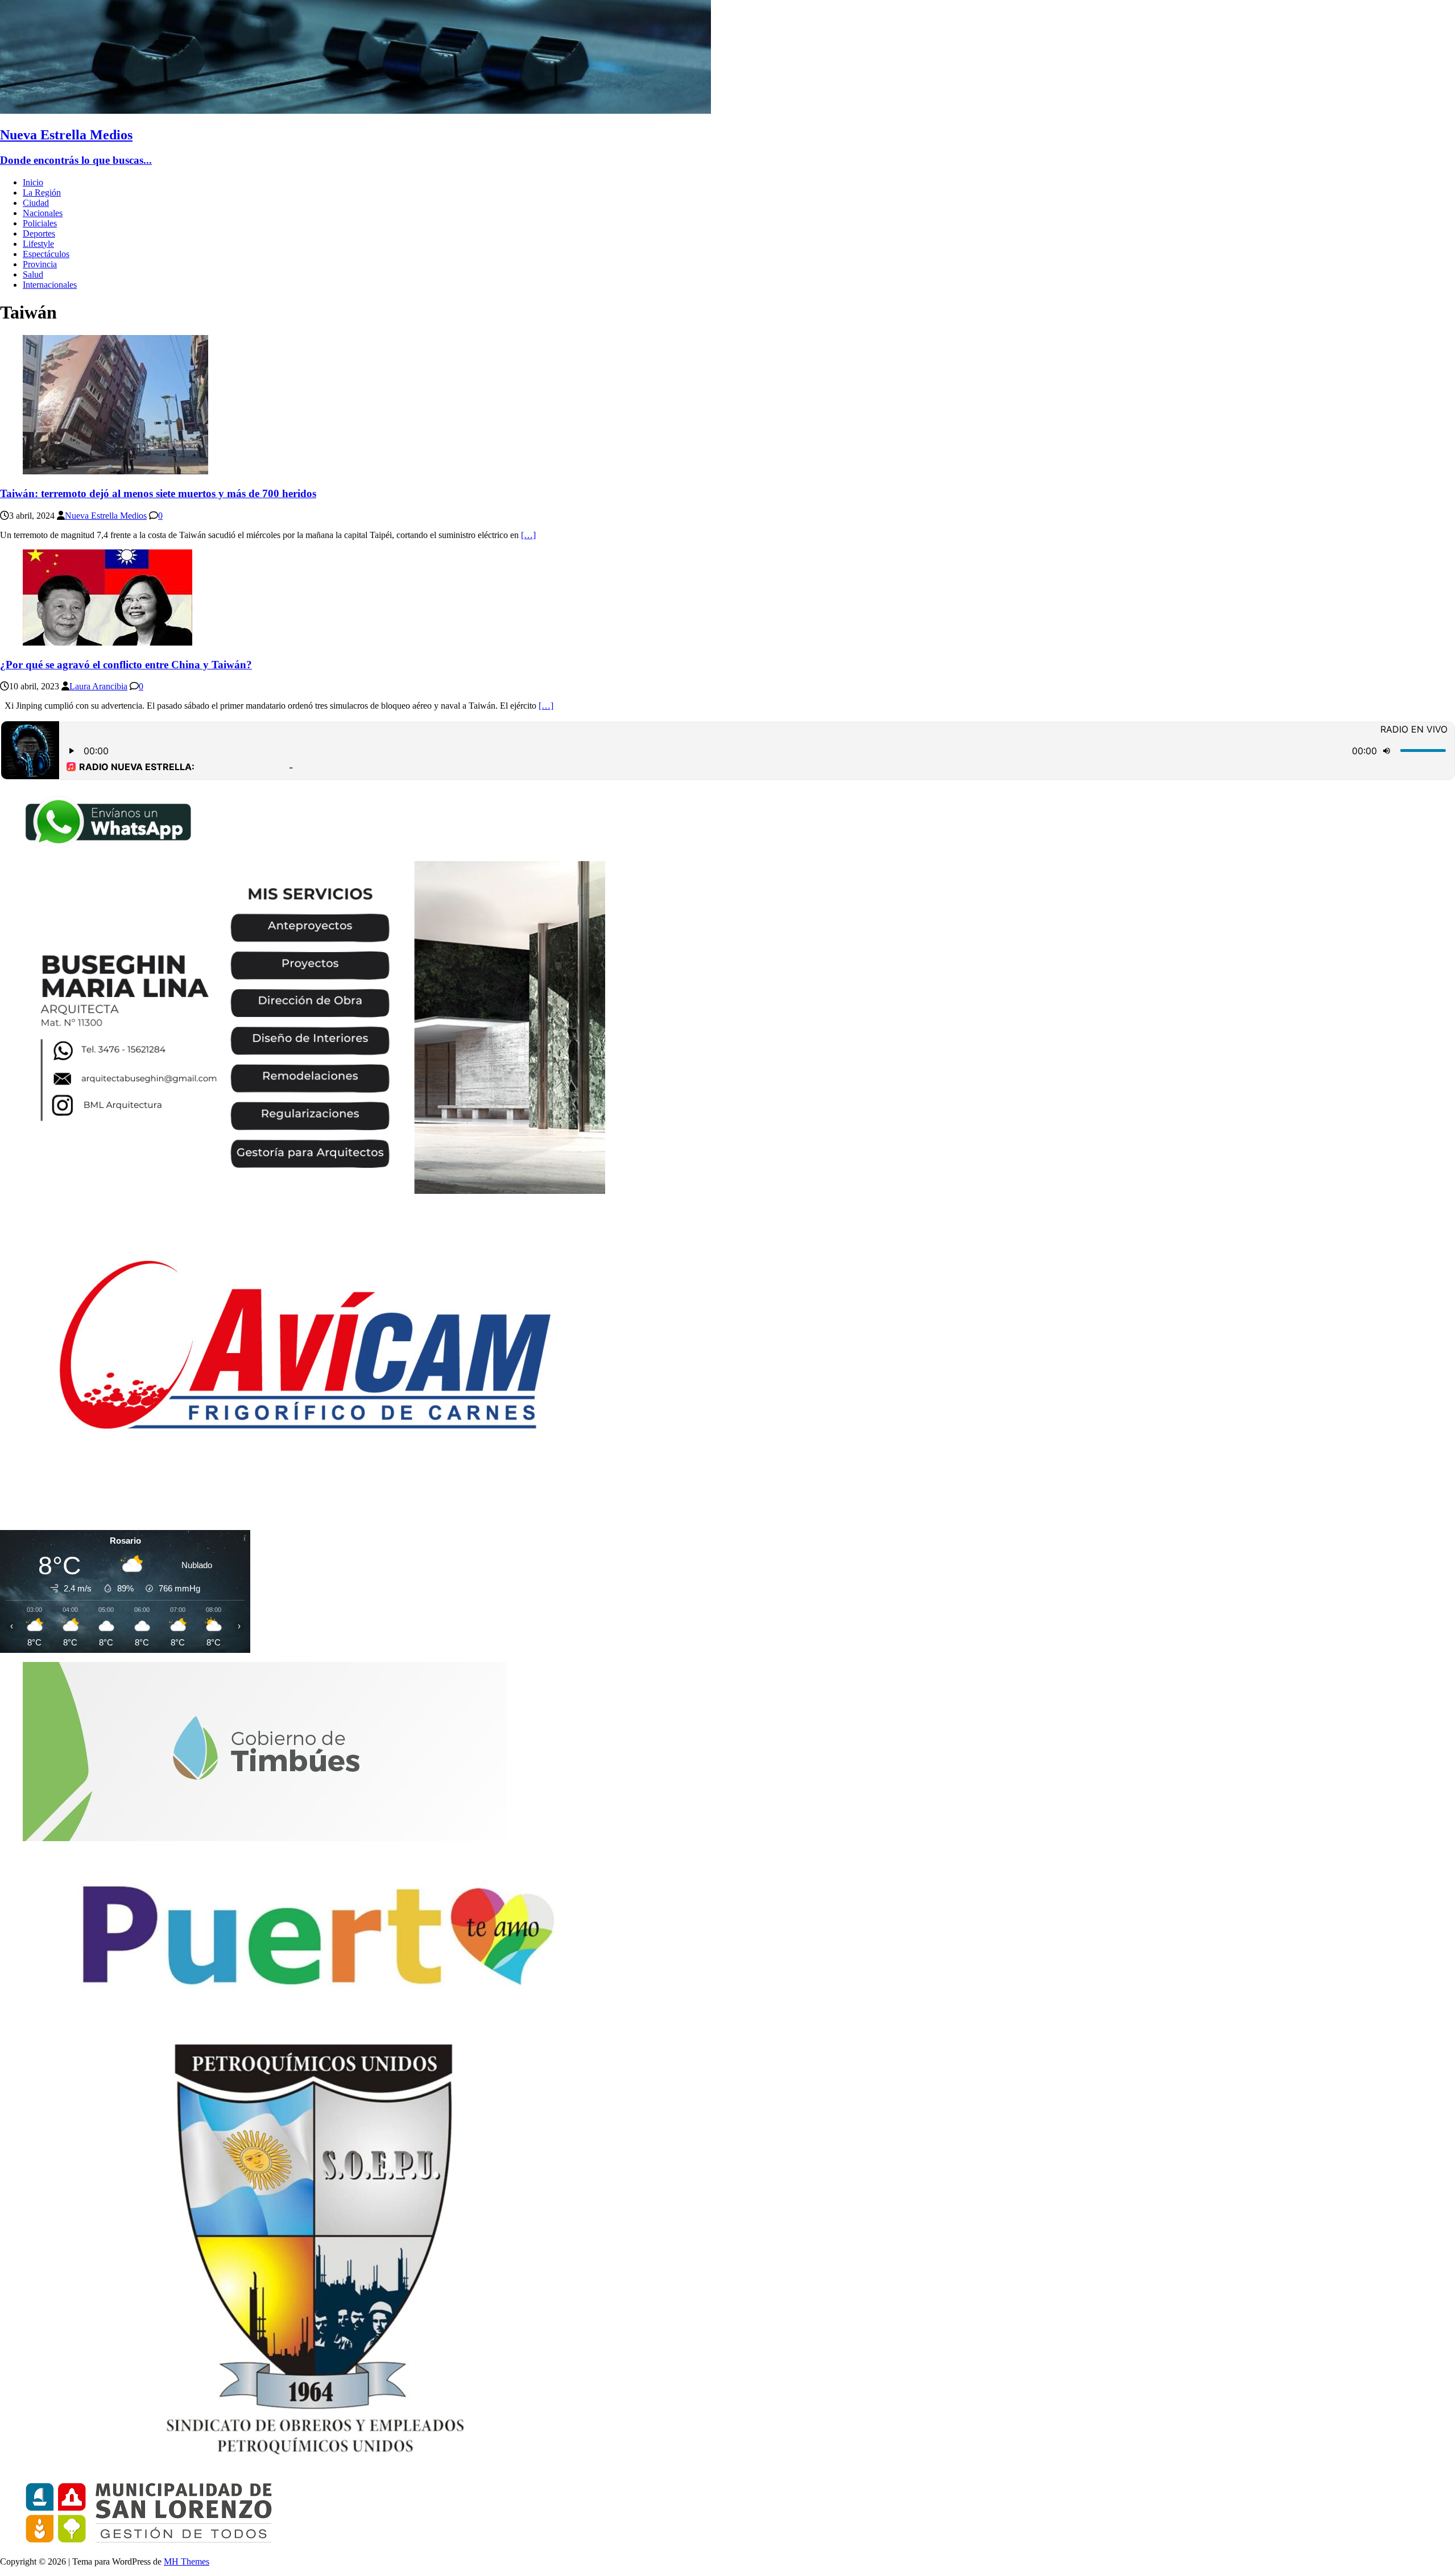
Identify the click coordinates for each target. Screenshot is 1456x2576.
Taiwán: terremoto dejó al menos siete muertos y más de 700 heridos (158, 493)
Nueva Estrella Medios (106, 516)
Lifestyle (38, 244)
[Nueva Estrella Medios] (355, 111)
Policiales (40, 223)
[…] (528, 535)
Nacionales (43, 213)
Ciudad (36, 203)
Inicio (33, 182)
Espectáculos (46, 254)
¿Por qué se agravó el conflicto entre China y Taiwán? (126, 665)
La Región (42, 193)
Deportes (39, 233)
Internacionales (50, 285)
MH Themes (187, 2561)
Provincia (40, 264)
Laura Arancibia (98, 686)
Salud (33, 274)
